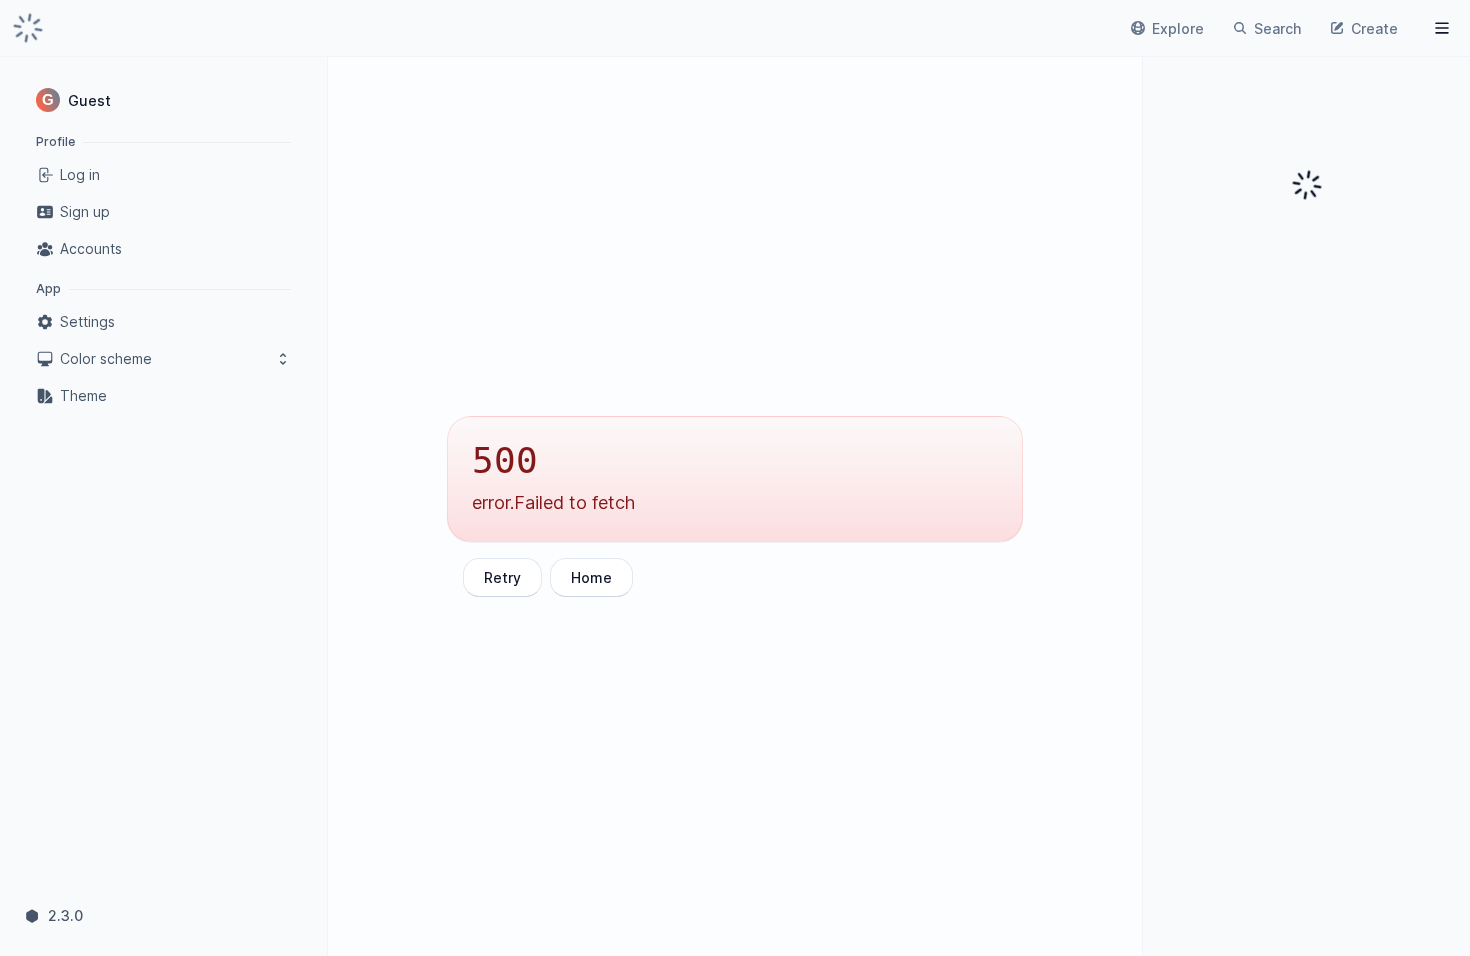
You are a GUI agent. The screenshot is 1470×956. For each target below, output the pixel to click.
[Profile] (1442, 28)
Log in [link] (80, 174)
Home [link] (591, 577)
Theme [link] (83, 395)
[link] (28, 28)
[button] (163, 100)
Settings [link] (87, 321)
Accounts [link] (91, 248)
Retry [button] (502, 577)
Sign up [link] (85, 211)
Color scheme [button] (106, 358)
